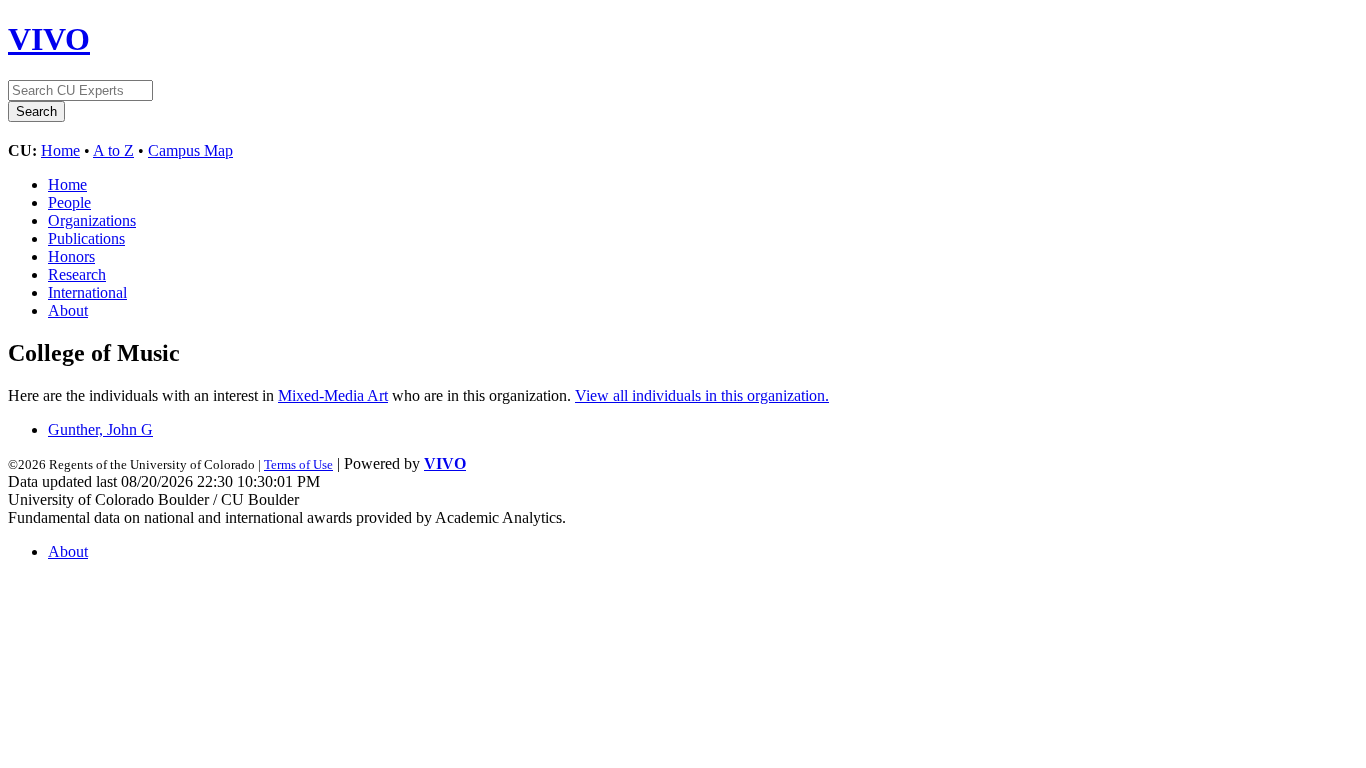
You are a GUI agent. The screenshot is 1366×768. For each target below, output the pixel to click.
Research (77, 274)
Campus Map (190, 150)
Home (60, 150)
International (87, 292)
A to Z (113, 150)
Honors (71, 256)
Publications (86, 238)
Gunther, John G (100, 429)
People (69, 202)
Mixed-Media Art (333, 395)
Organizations (92, 220)
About (68, 310)
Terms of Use (298, 464)
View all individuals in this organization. (702, 395)
